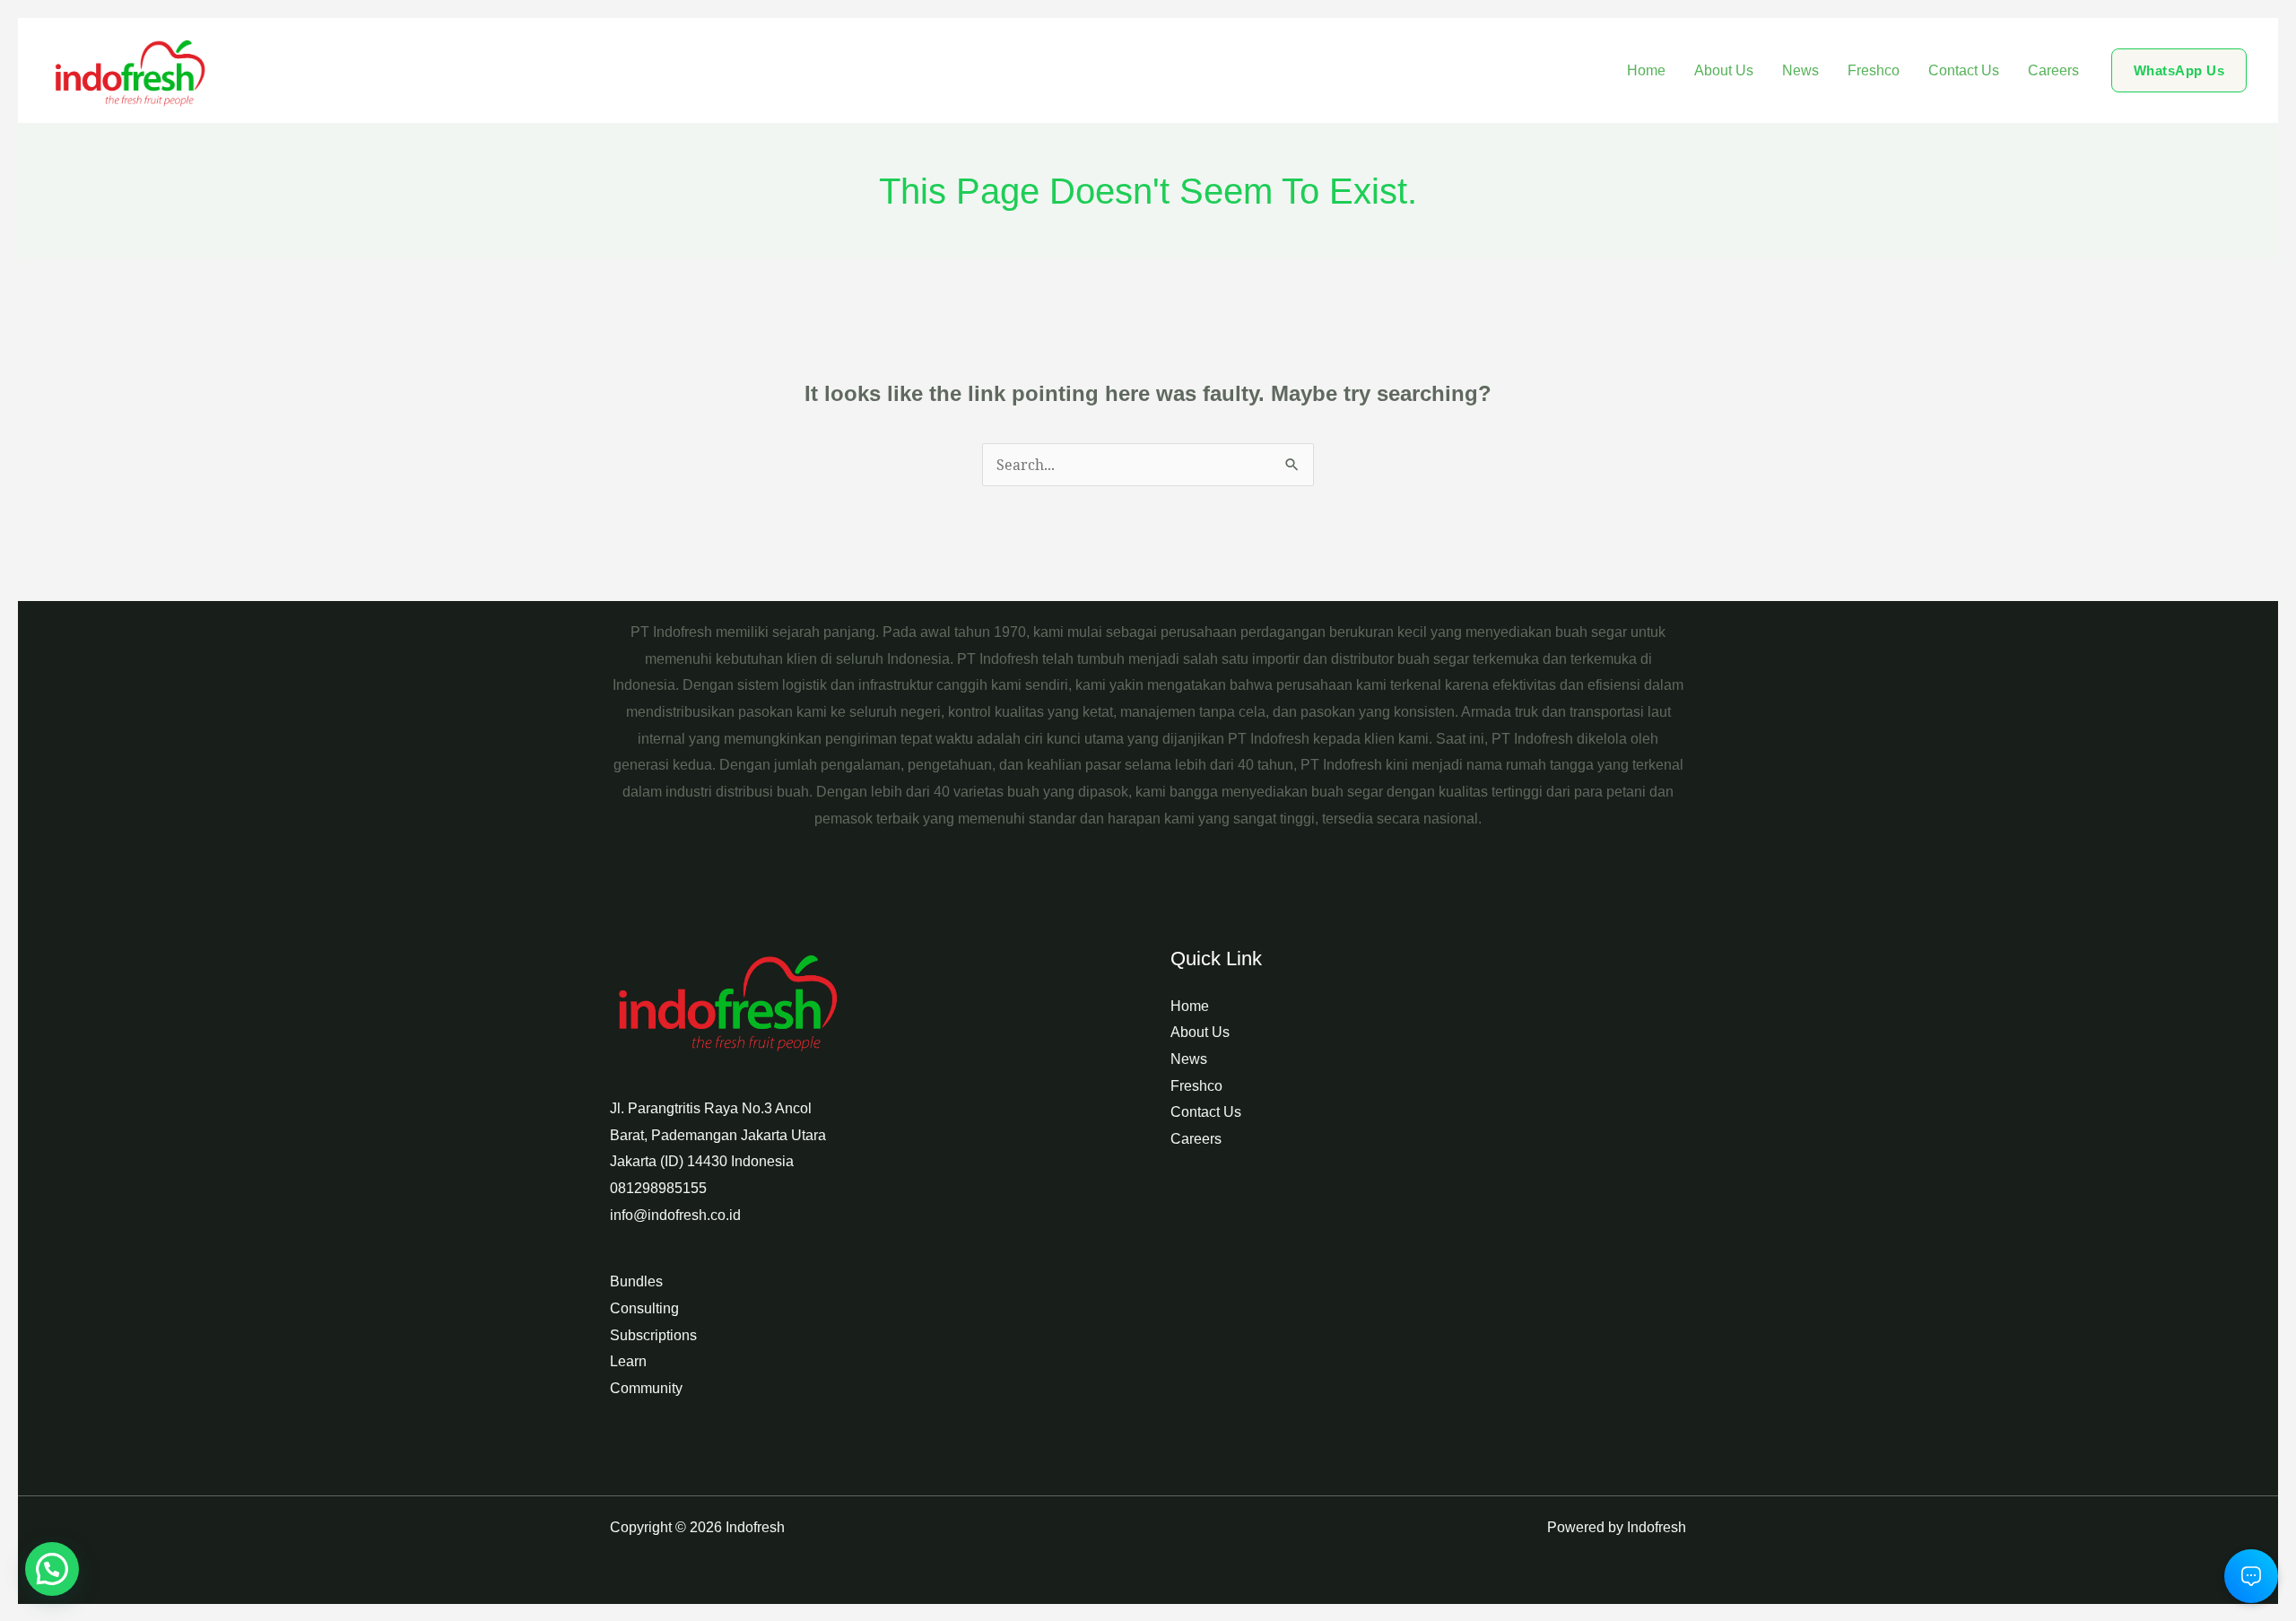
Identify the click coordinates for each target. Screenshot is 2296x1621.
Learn (628, 1361)
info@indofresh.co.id (675, 1215)
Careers (2053, 70)
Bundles (636, 1281)
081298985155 (658, 1188)
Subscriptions (653, 1335)
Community (646, 1388)
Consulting (644, 1308)
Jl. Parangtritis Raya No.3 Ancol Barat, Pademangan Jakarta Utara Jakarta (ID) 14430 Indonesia (718, 1135)
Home (1646, 70)
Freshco (1874, 70)
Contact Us (1964, 70)
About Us (1724, 70)
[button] (2179, 70)
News (1800, 70)
